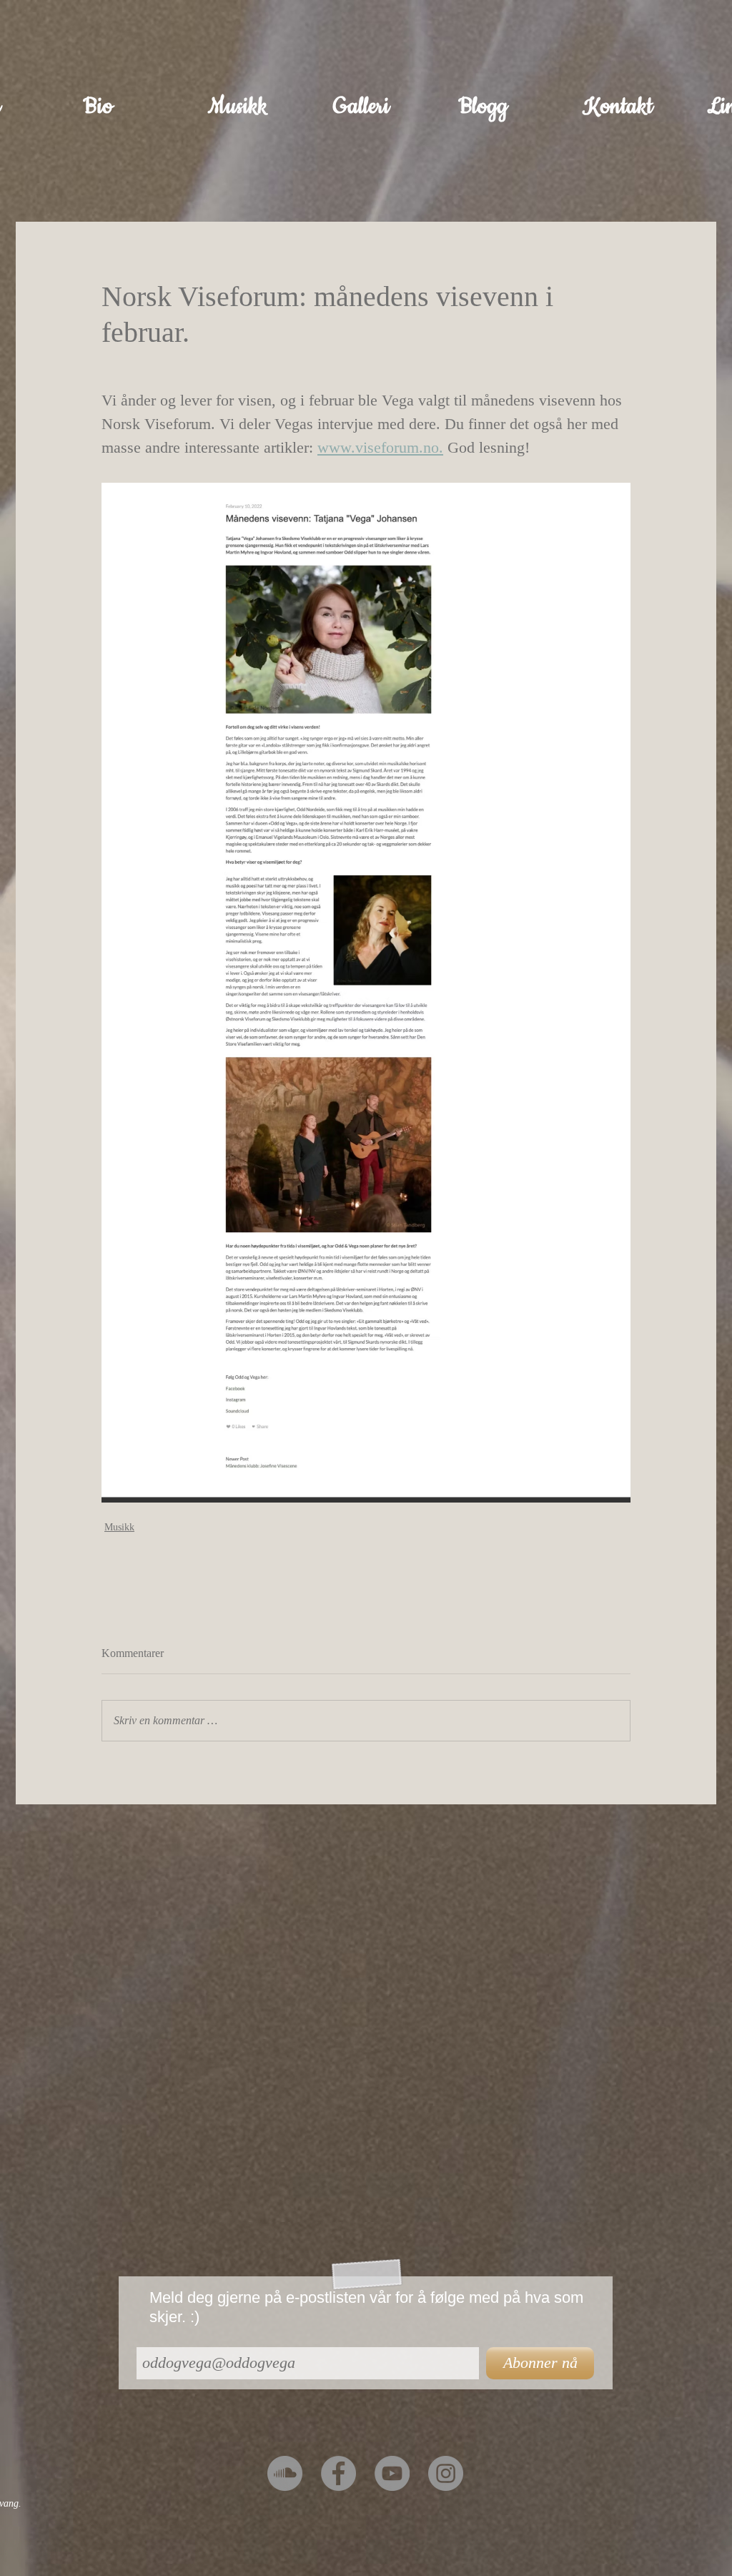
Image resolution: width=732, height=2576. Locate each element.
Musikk (119, 1527)
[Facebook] (338, 2473)
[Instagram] (446, 2473)
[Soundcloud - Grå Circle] (285, 2473)
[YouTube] (392, 2473)
